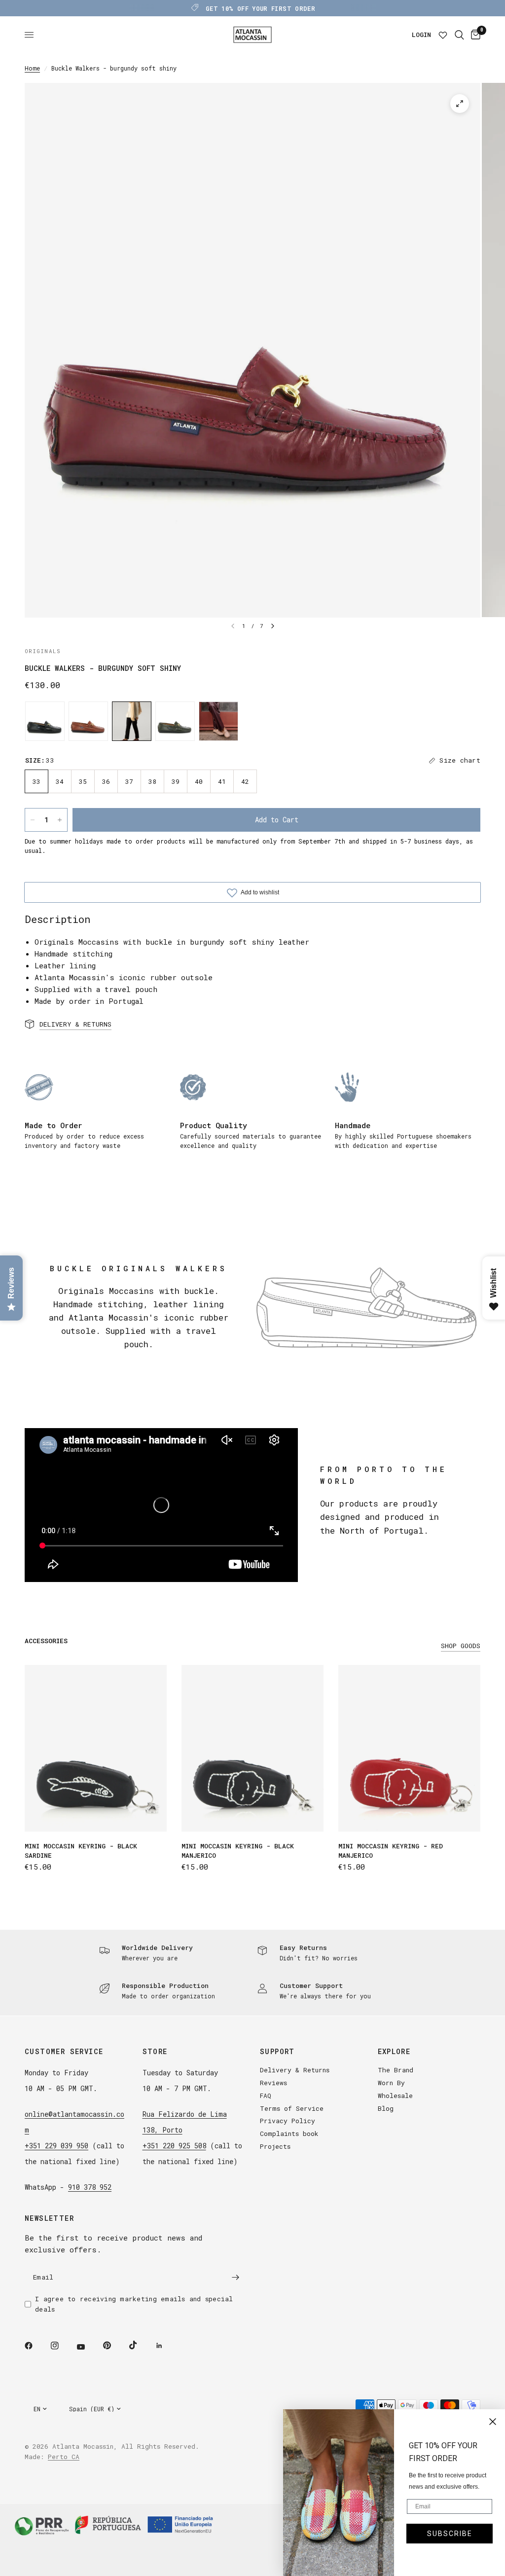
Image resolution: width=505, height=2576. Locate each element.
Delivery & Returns (295, 2070)
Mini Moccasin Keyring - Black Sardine (81, 1851)
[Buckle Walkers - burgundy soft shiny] (132, 721)
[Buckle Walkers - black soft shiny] (45, 721)
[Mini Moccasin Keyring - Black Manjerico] (252, 1748)
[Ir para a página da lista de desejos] (443, 35)
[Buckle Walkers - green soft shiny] (175, 721)
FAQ (266, 2096)
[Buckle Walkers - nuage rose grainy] (218, 721)
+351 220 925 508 (174, 2146)
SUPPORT (277, 2052)
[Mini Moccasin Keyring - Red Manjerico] (409, 1748)
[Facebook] (36, 2346)
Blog (386, 2108)
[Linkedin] (166, 2346)
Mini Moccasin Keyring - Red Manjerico (391, 1851)
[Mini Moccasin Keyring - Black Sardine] (96, 1748)
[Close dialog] (493, 2422)
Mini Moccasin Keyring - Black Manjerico (238, 1851)
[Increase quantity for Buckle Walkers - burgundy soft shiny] (60, 820)
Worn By (391, 2083)
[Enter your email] (235, 2277)
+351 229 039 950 (56, 2146)
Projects (275, 2146)
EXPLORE (394, 2052)
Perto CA (64, 2457)
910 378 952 (90, 2187)
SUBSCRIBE (450, 2534)
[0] (474, 35)
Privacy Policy (288, 2121)
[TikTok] (140, 2345)
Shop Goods (461, 1646)
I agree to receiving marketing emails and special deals (134, 2304)
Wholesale (395, 2096)
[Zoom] (460, 104)
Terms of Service (292, 2108)
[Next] (273, 626)
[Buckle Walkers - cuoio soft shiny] (88, 721)
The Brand (396, 2070)
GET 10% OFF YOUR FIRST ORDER (260, 8)
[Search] (459, 35)
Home (32, 68)
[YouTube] (88, 2347)
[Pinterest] (114, 2345)
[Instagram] (62, 2346)
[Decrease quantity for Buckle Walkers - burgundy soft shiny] (33, 820)
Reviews (273, 2083)
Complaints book (289, 2134)
